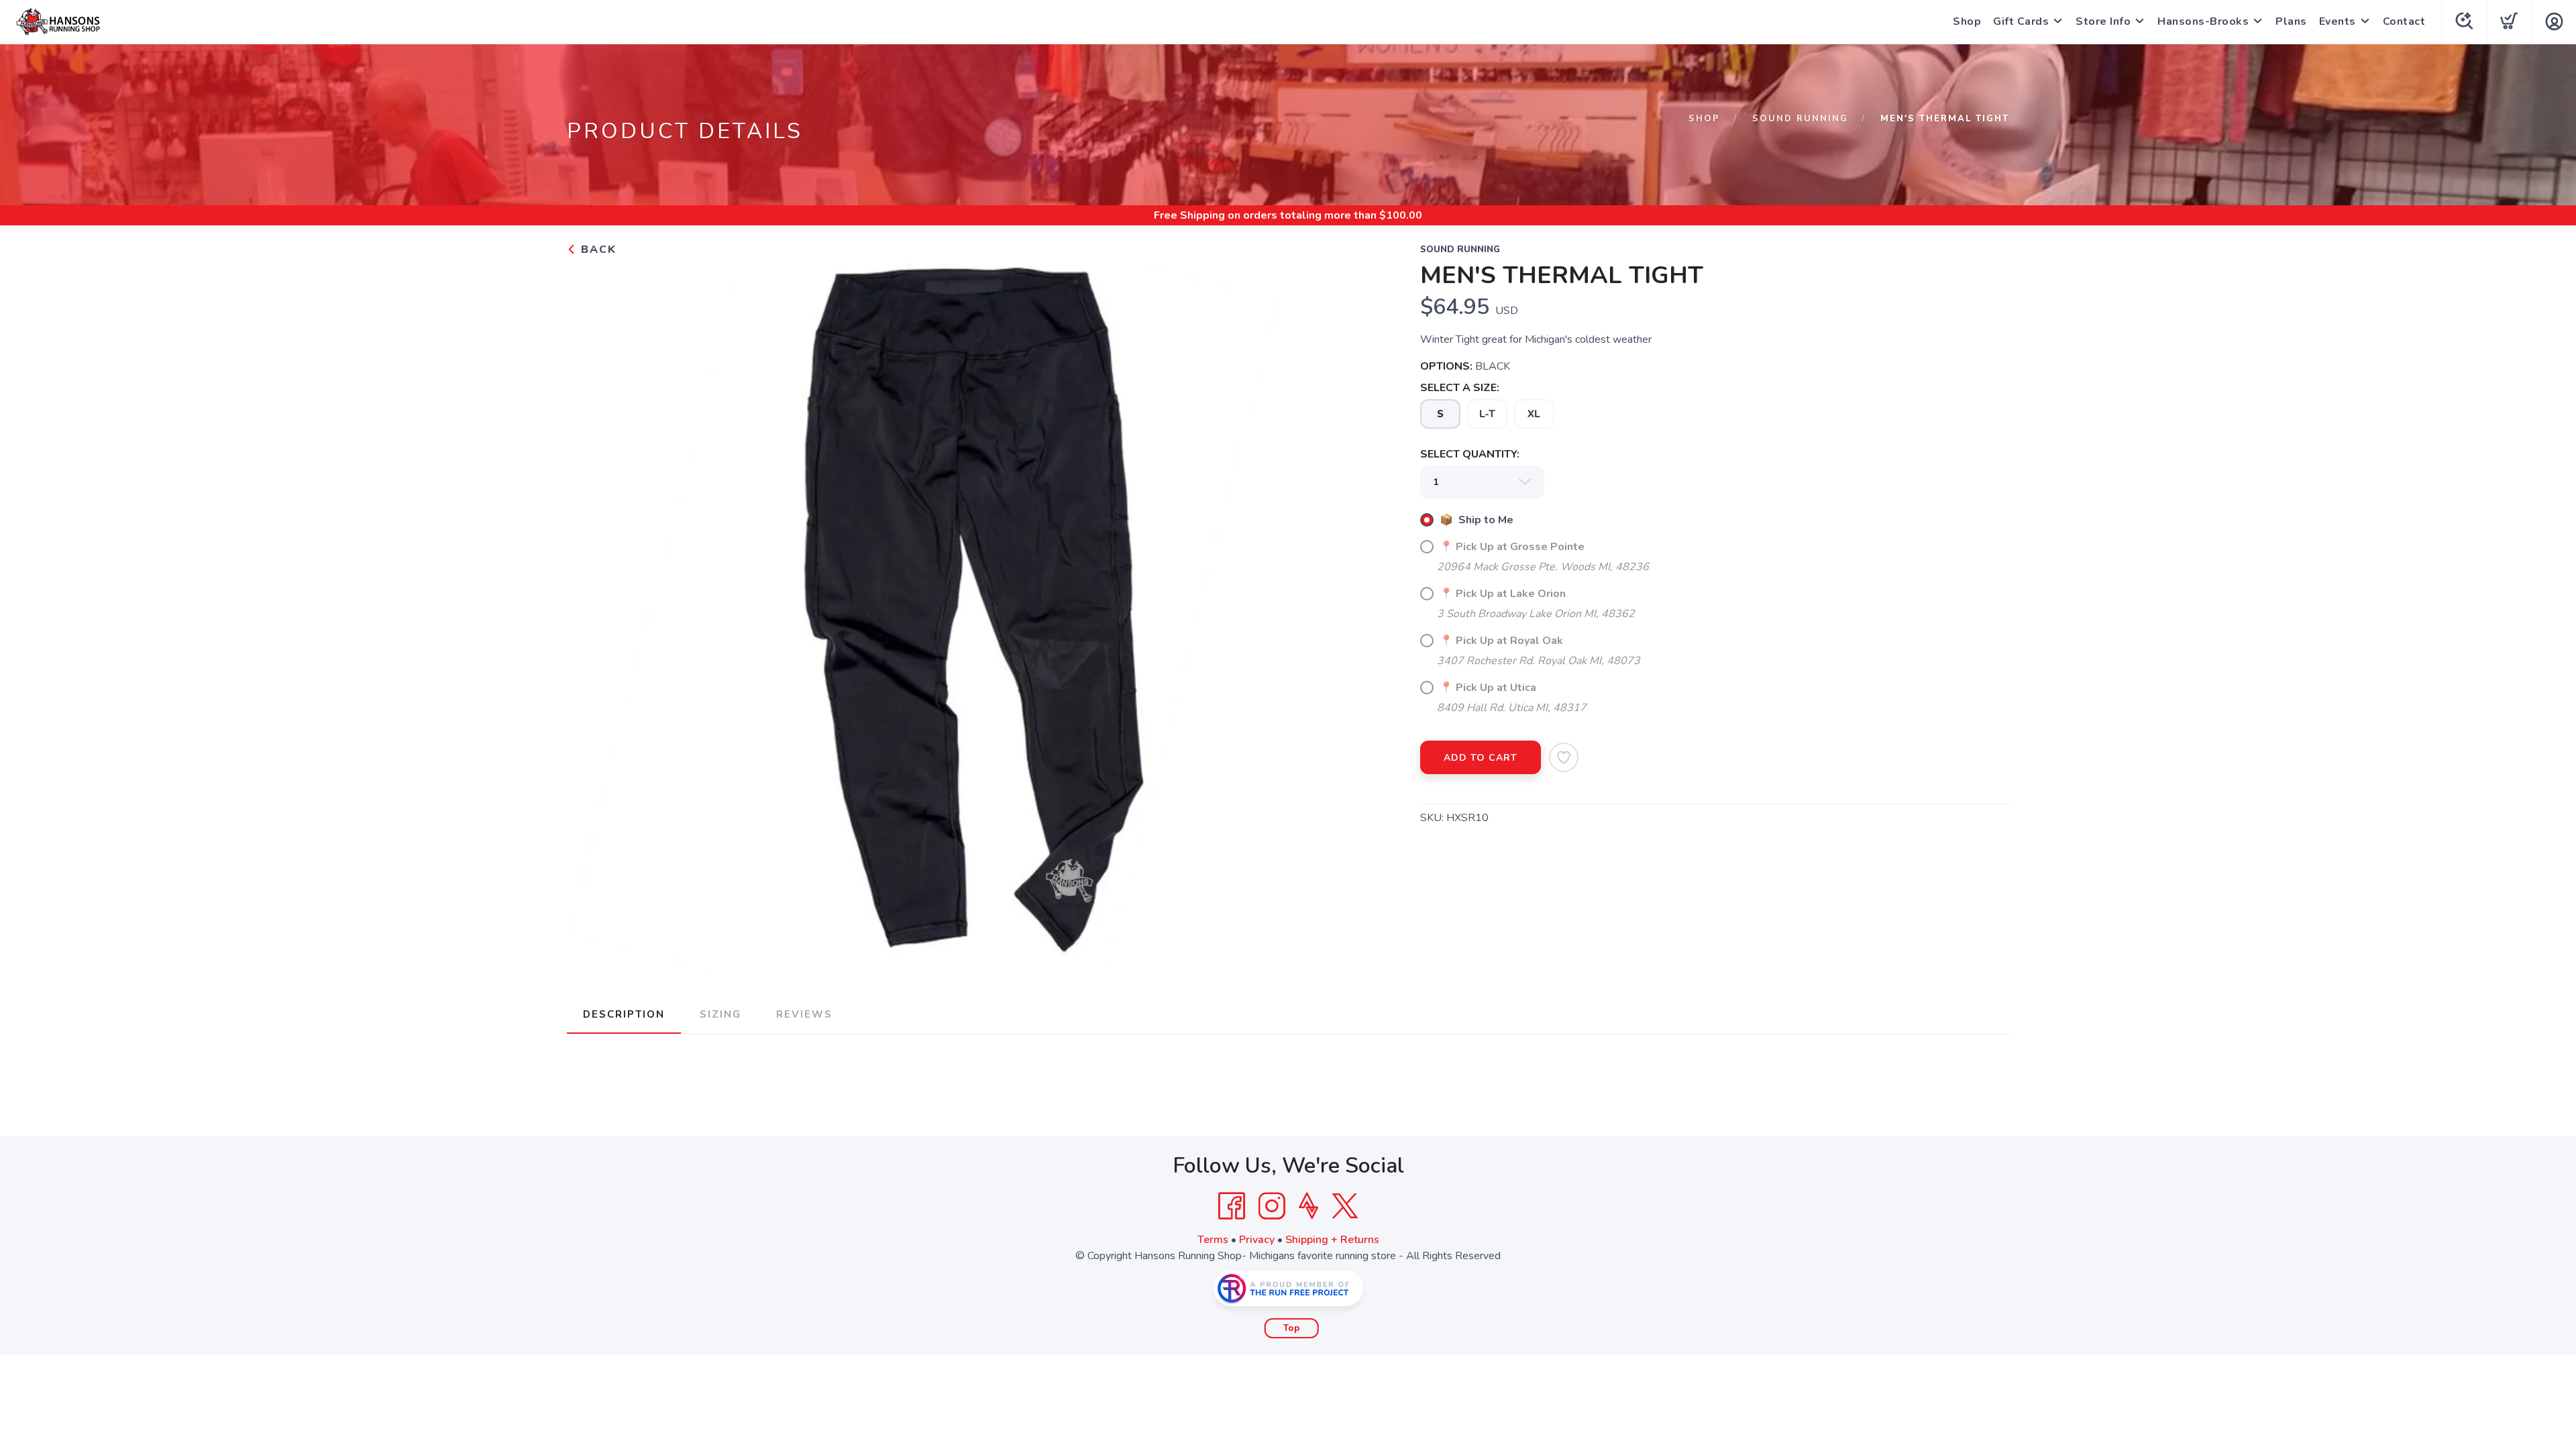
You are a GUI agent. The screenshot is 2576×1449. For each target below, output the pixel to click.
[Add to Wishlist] (1564, 757)
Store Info (2103, 21)
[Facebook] (1232, 1206)
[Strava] (1308, 1206)
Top (1292, 1328)
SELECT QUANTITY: (1470, 454)
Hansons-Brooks (2203, 21)
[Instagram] (1272, 1206)
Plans (2291, 21)
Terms (1213, 1240)
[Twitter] (1345, 1206)
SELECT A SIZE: (1460, 388)
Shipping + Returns (1332, 1240)
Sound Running (1800, 119)
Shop (1967, 21)
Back (597, 250)
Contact (2404, 21)
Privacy (1257, 1240)
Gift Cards (2021, 21)
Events (2338, 21)
